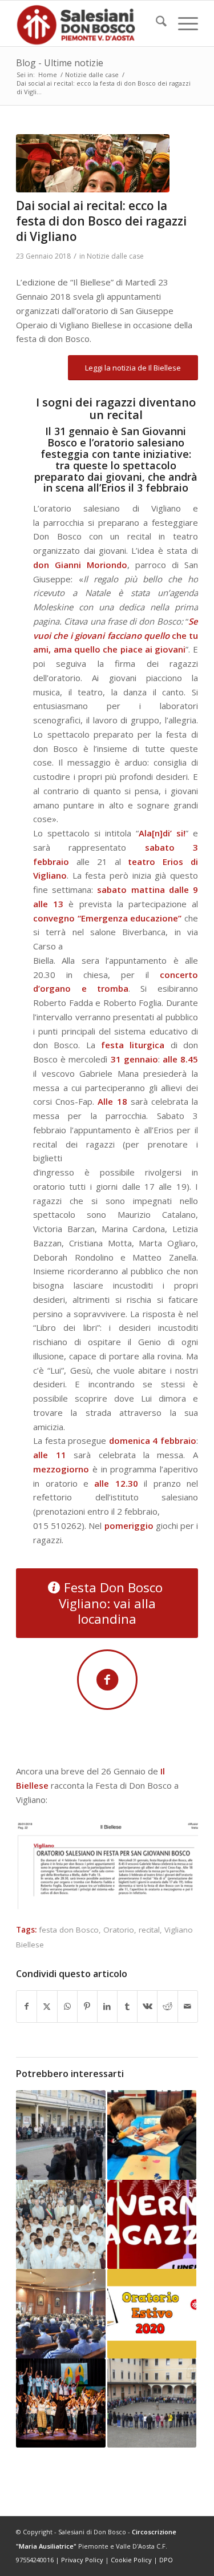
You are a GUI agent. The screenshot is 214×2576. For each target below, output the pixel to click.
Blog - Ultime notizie (60, 63)
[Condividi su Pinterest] (87, 2007)
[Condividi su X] (47, 2007)
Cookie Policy (131, 2560)
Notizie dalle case (115, 256)
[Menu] (182, 23)
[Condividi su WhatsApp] (67, 2007)
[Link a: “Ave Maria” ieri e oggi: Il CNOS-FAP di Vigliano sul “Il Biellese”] (60, 2224)
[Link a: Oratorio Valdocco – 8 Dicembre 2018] (152, 2403)
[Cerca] (156, 23)
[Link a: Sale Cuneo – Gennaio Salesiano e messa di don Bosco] (60, 2313)
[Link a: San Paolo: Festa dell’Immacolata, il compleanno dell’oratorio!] (60, 2135)
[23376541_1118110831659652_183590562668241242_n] (93, 163)
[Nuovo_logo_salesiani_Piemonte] (89, 23)
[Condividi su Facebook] (27, 2007)
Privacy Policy (82, 2560)
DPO (166, 2560)
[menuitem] (156, 23)
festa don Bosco (69, 1930)
